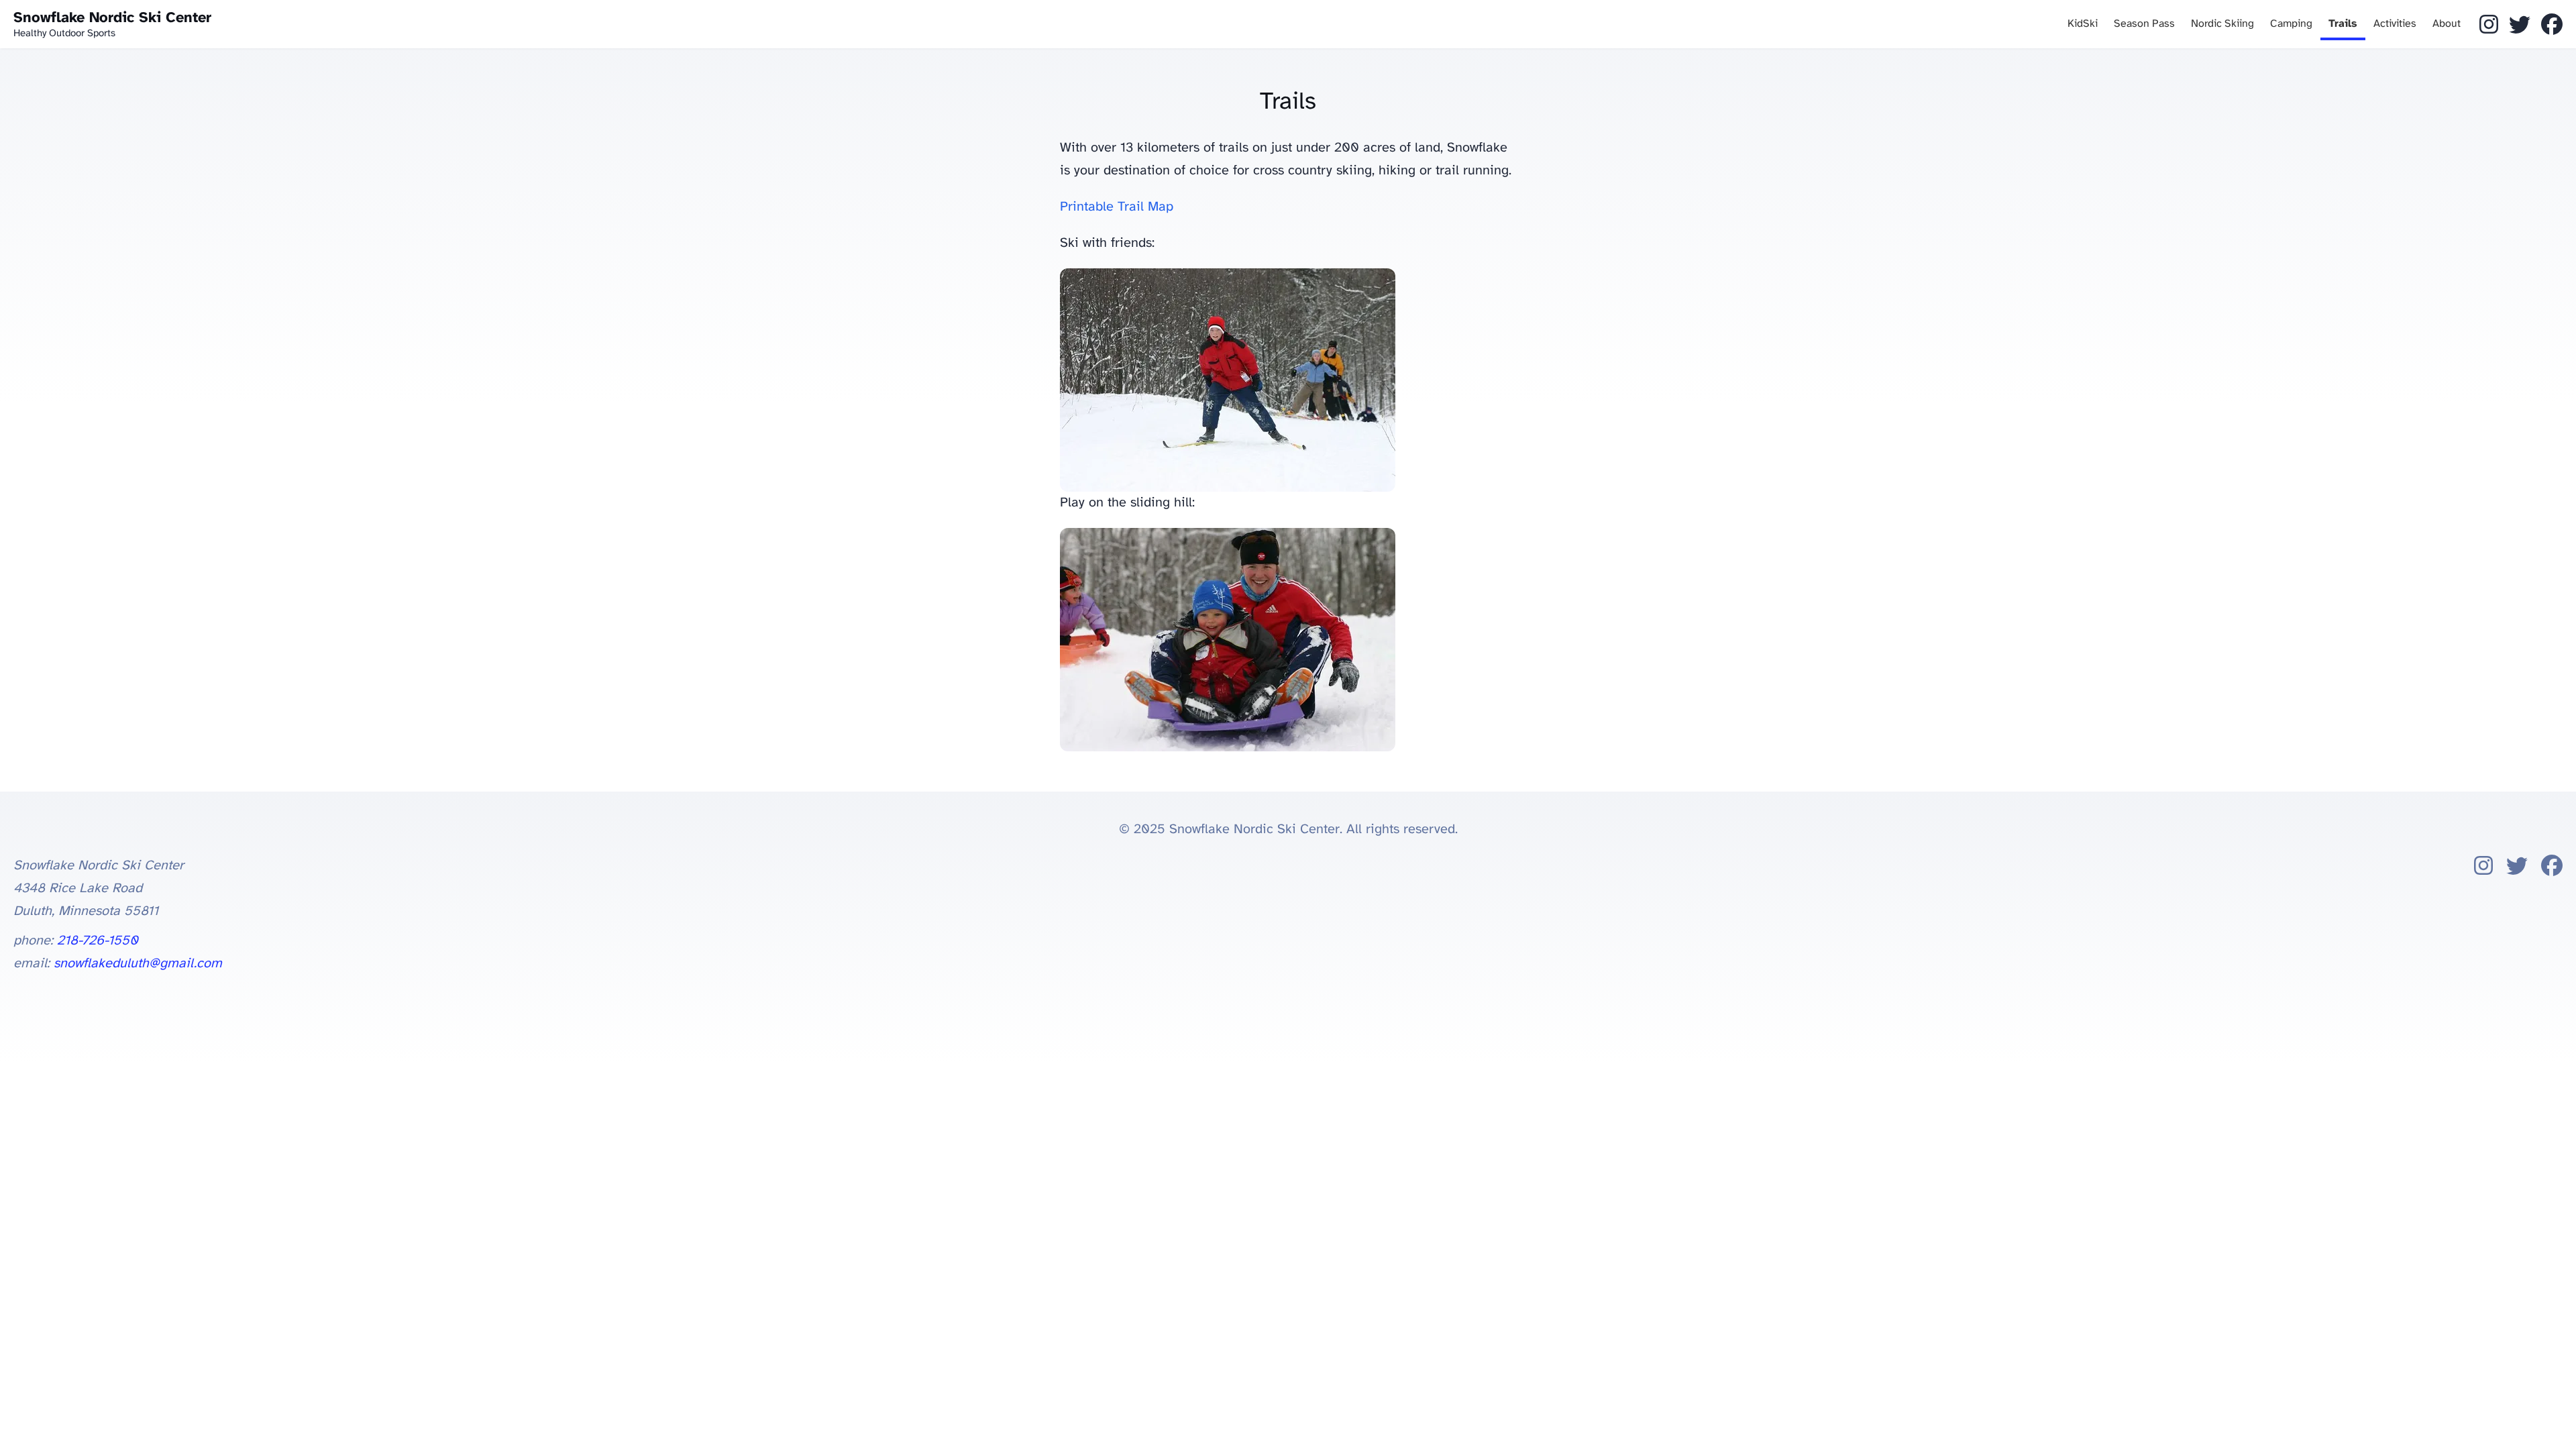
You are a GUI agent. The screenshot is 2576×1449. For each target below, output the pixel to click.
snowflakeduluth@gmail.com (138, 964)
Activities (2395, 24)
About (2447, 24)
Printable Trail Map (1117, 207)
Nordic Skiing (2222, 24)
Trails (2343, 24)
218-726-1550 (98, 941)
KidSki (2083, 24)
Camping (2291, 24)
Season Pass (2144, 24)
